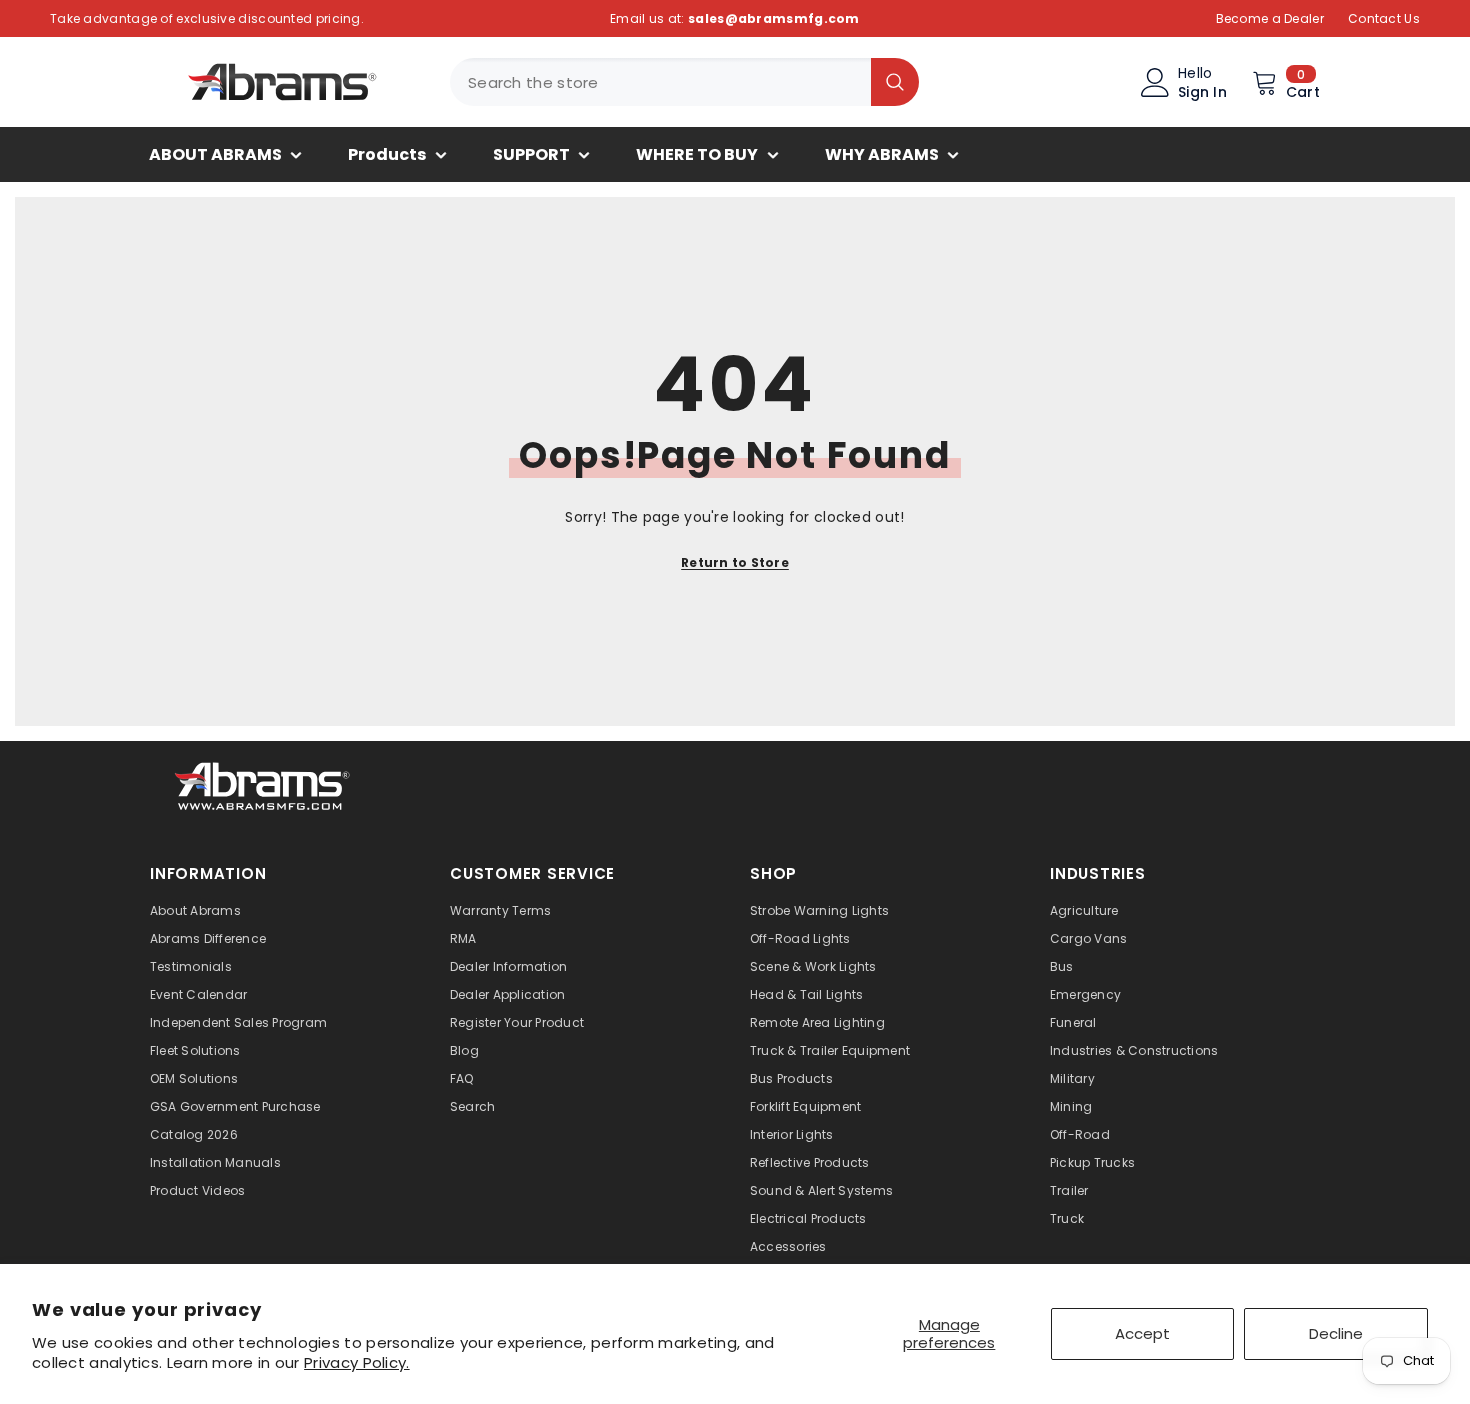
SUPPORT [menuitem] (531, 154)
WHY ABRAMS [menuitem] (882, 154)
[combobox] (660, 82)
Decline (1336, 1333)
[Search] (684, 82)
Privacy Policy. (357, 1362)
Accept (1142, 1333)
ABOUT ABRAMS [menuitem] (215, 154)
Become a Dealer (1270, 18)
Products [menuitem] (387, 154)
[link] (263, 784)
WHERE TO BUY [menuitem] (697, 154)
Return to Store (735, 562)
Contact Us (1384, 18)
